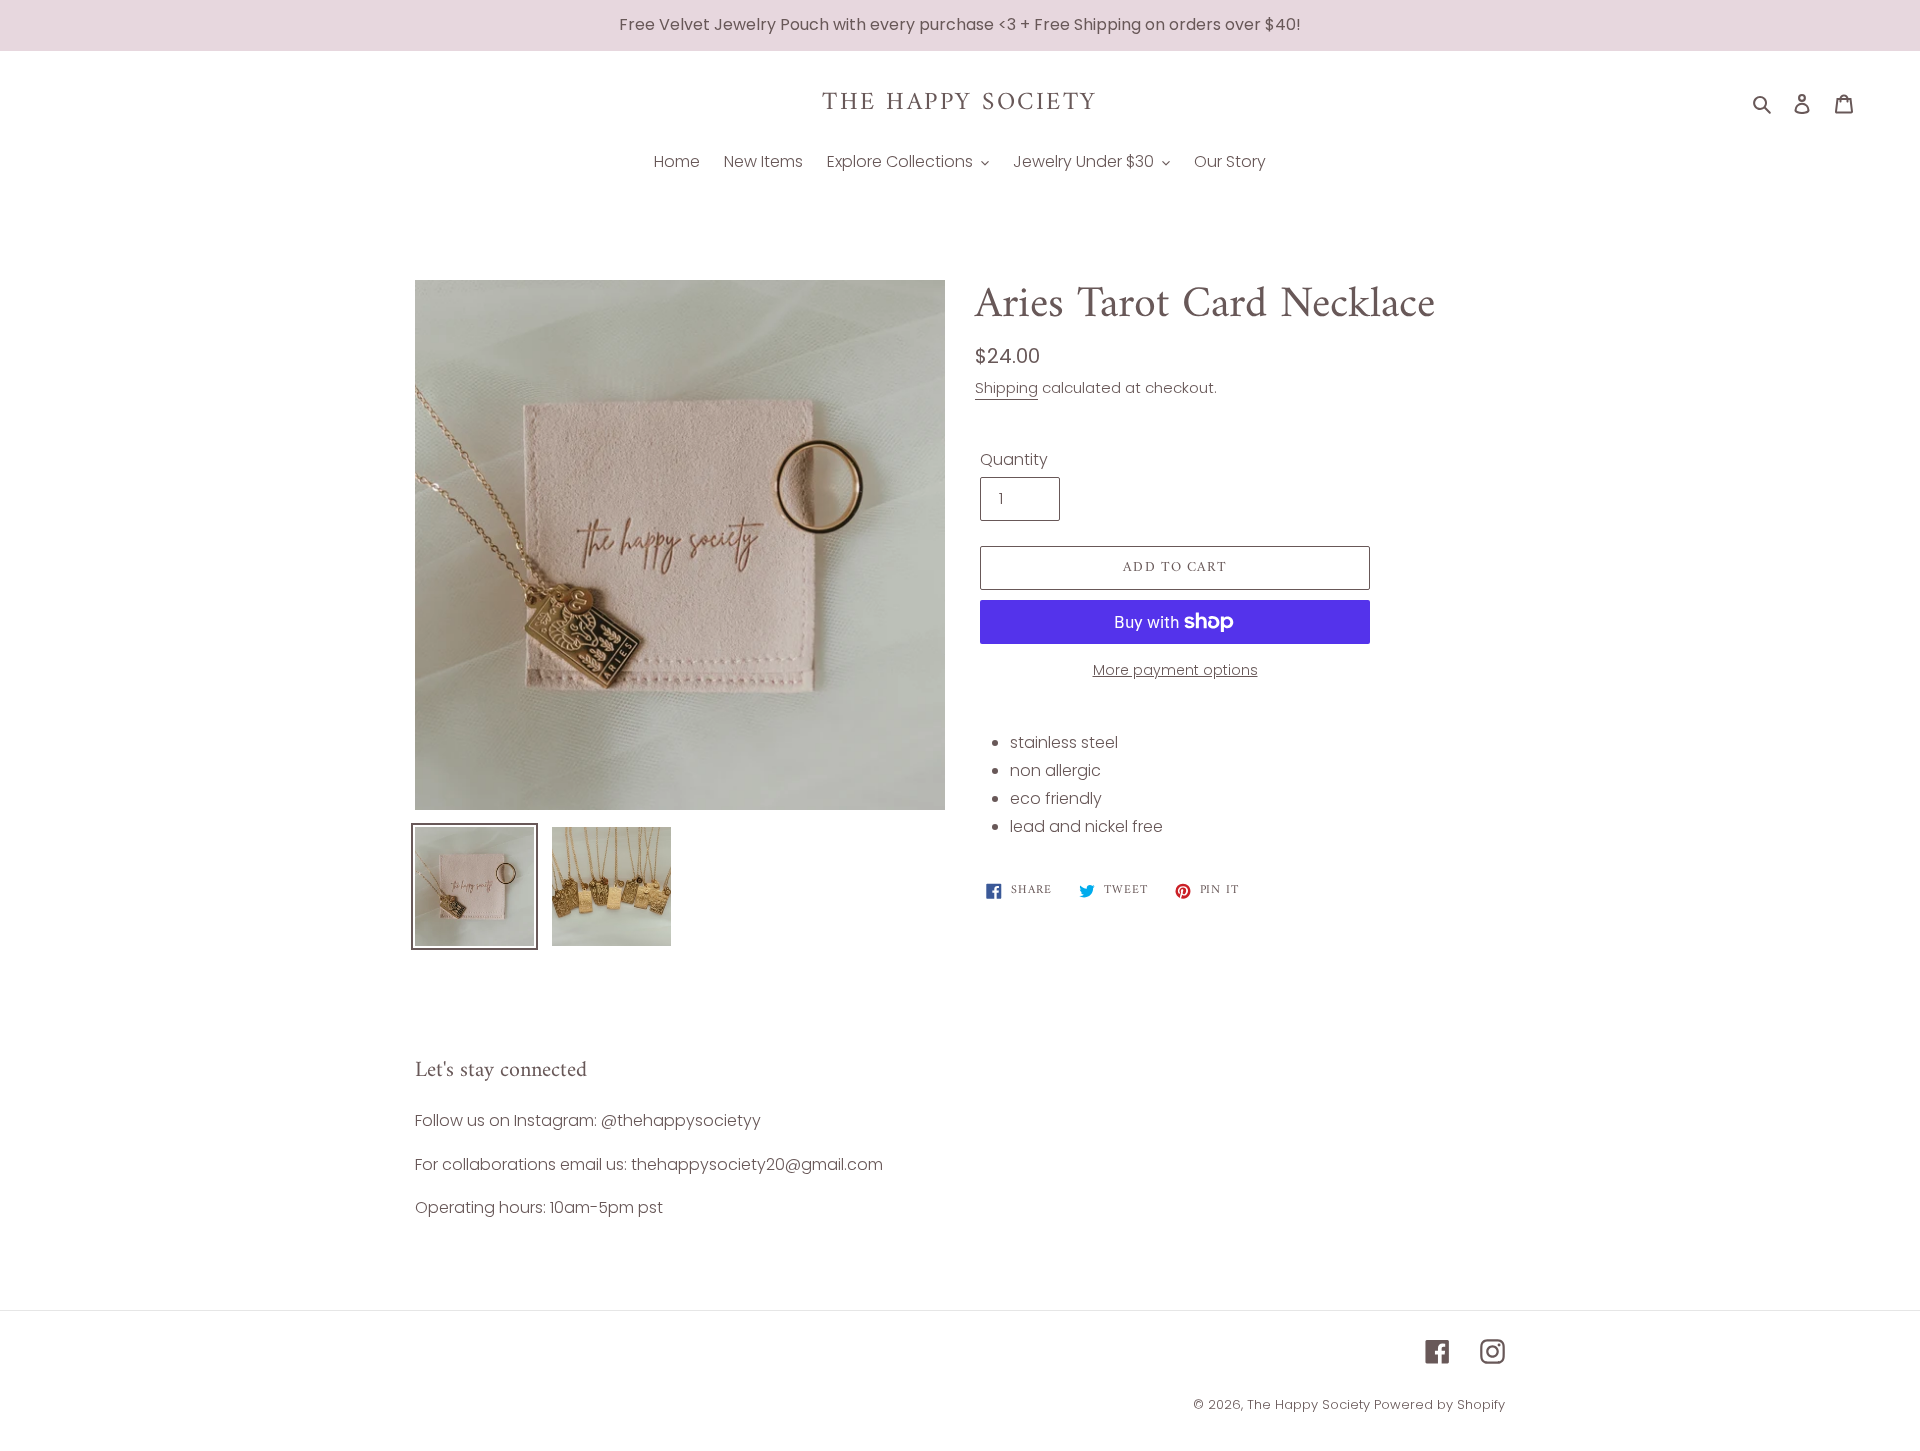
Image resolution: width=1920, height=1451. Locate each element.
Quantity (1014, 459)
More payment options (1175, 670)
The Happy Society (960, 103)
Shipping (1006, 387)
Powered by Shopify (1439, 1404)
